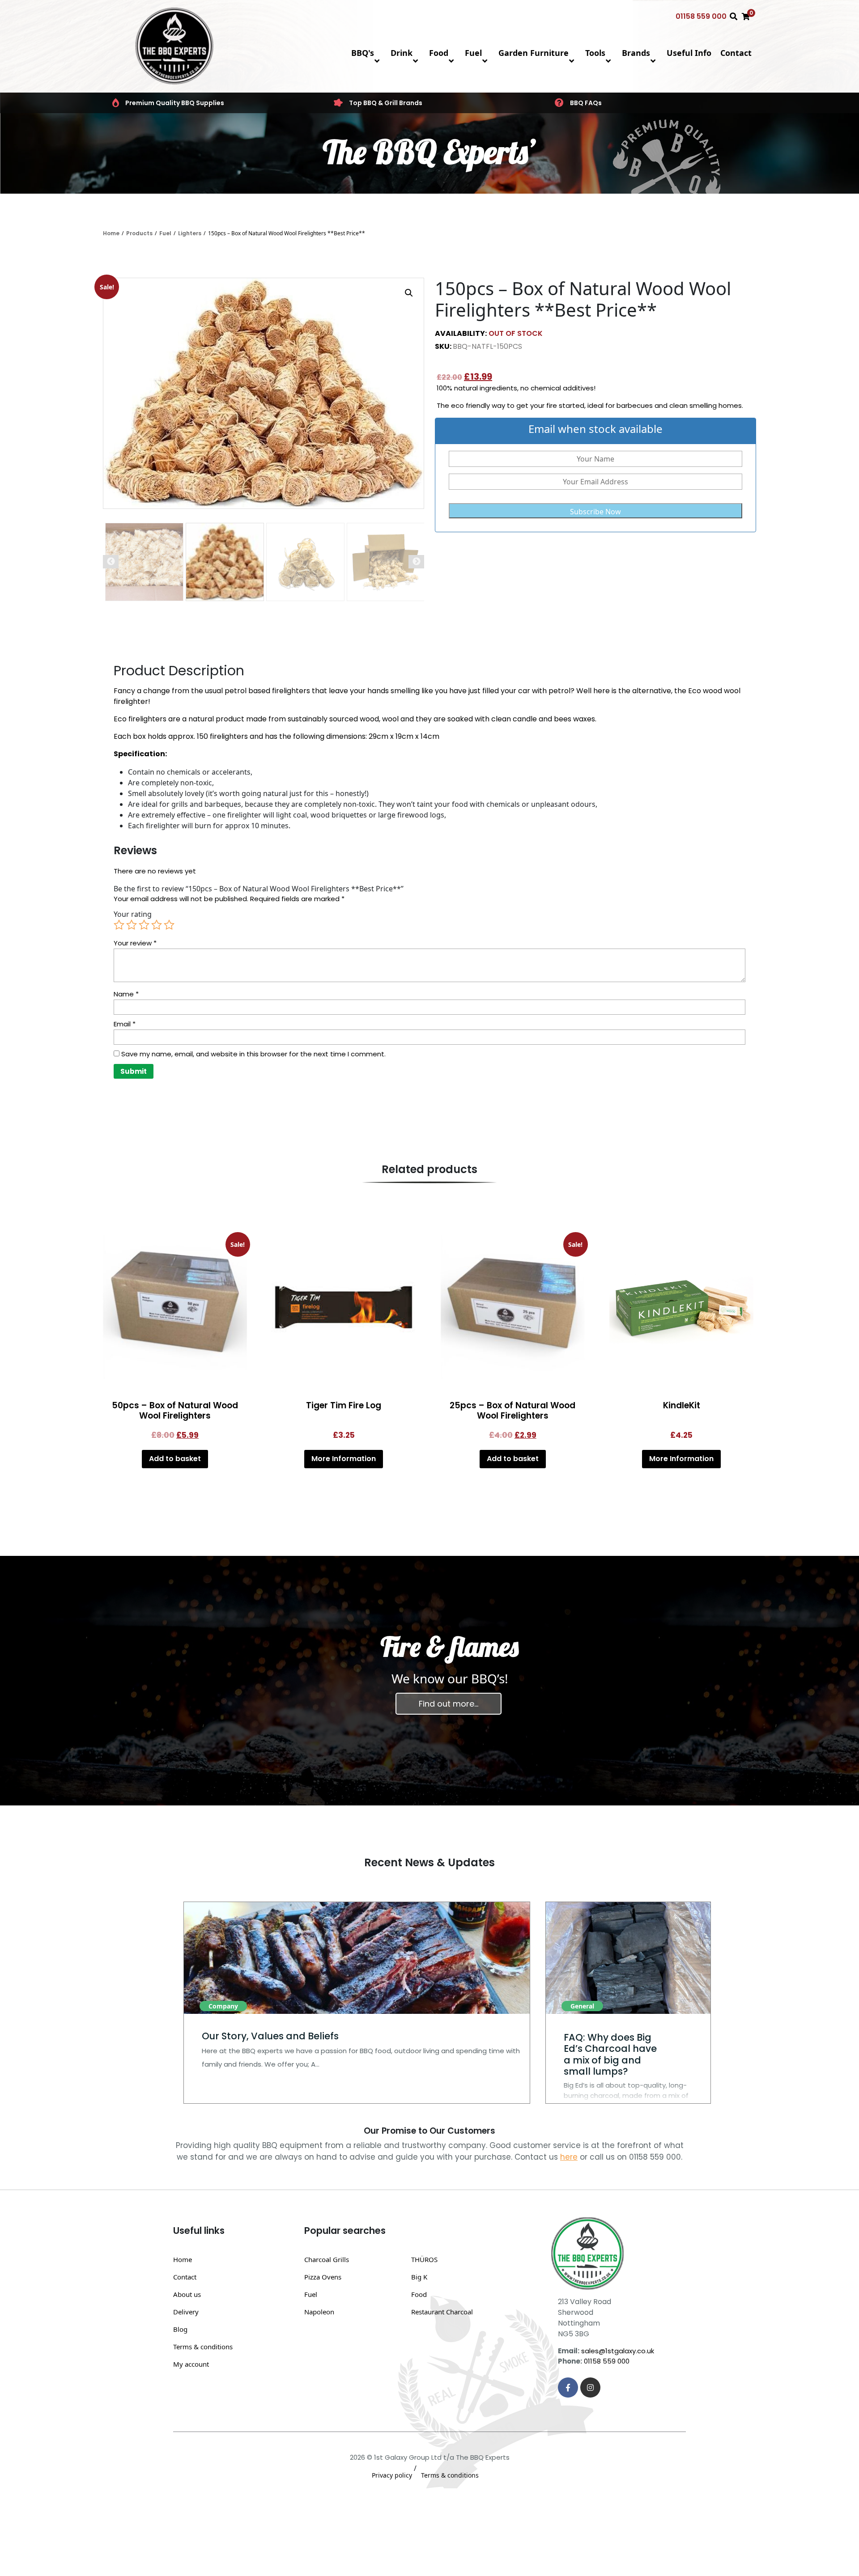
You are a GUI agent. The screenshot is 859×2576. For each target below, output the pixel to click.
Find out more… (449, 1704)
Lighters (190, 233)
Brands (636, 53)
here (569, 2157)
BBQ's (363, 53)
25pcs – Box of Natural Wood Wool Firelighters (512, 1411)
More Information (344, 1459)
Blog (180, 2329)
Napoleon (319, 2312)
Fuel (473, 53)
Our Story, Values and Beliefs (270, 2036)
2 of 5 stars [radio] (132, 925)
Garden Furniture (534, 53)
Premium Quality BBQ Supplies (175, 103)
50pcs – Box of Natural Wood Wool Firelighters (175, 1411)
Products (139, 233)
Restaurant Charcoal (442, 2312)
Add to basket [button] (175, 1459)
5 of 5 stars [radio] (169, 925)
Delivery (186, 2312)
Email (125, 1024)
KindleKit (682, 1405)
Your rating (133, 914)
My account (191, 2364)
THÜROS (424, 2259)
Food (439, 53)
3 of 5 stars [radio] (144, 925)
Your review (135, 943)
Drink (402, 53)
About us (187, 2294)
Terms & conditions (203, 2347)
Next (416, 562)
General (582, 2006)
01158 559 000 (701, 16)
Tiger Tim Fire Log (344, 1405)
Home (111, 233)
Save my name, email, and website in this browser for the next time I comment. (253, 1054)
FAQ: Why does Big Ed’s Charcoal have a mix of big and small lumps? (610, 2054)
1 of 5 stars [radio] (119, 925)
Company (223, 2006)
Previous (111, 562)
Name (126, 994)
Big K (419, 2277)
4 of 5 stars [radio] (157, 925)
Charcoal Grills (327, 2259)
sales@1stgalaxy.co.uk (618, 2351)
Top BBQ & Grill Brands (386, 103)
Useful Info (689, 53)
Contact (736, 53)
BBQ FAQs (586, 103)
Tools (595, 53)
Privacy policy (392, 2475)
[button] (409, 293)
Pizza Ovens (323, 2277)
